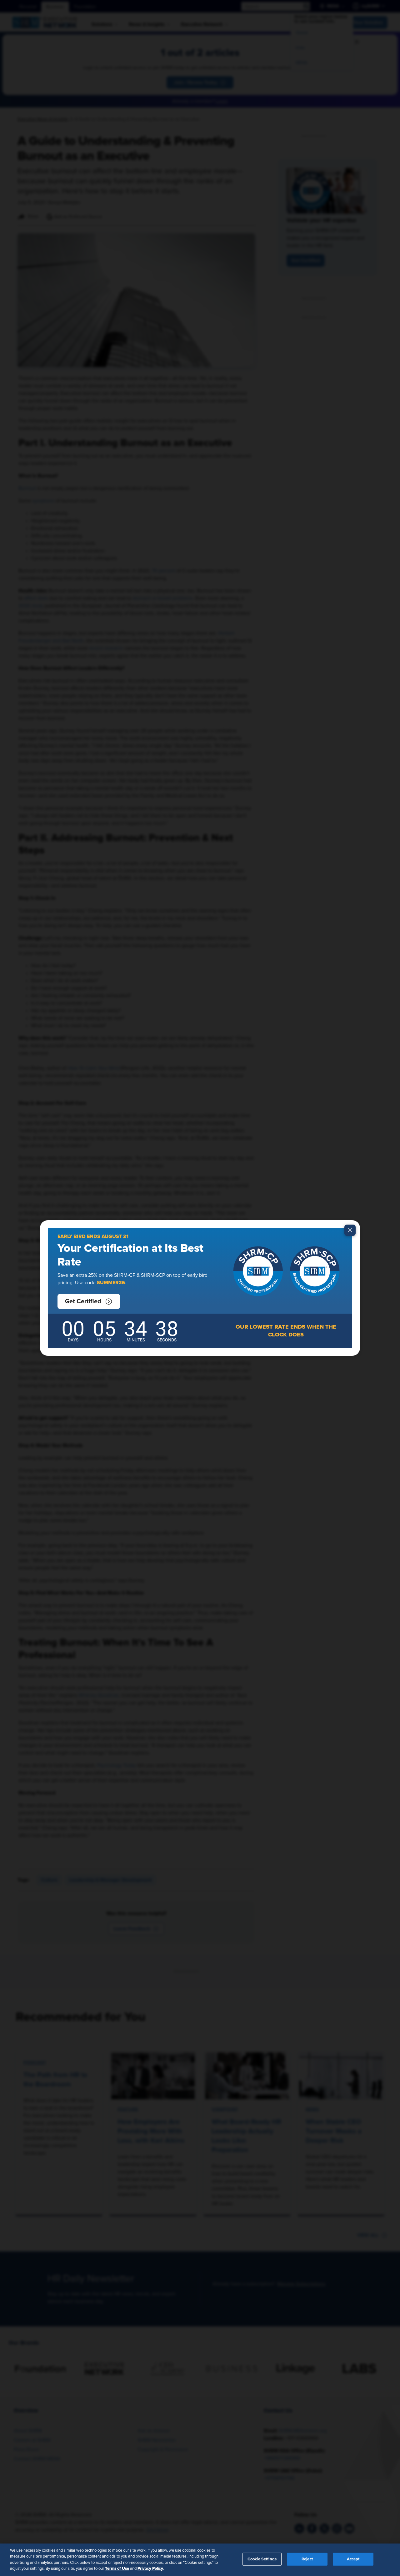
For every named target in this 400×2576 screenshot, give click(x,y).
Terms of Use (117, 2569)
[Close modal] (350, 1230)
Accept (353, 2559)
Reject (307, 2559)
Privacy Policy (150, 2569)
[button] (89, 1301)
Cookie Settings (262, 2559)
